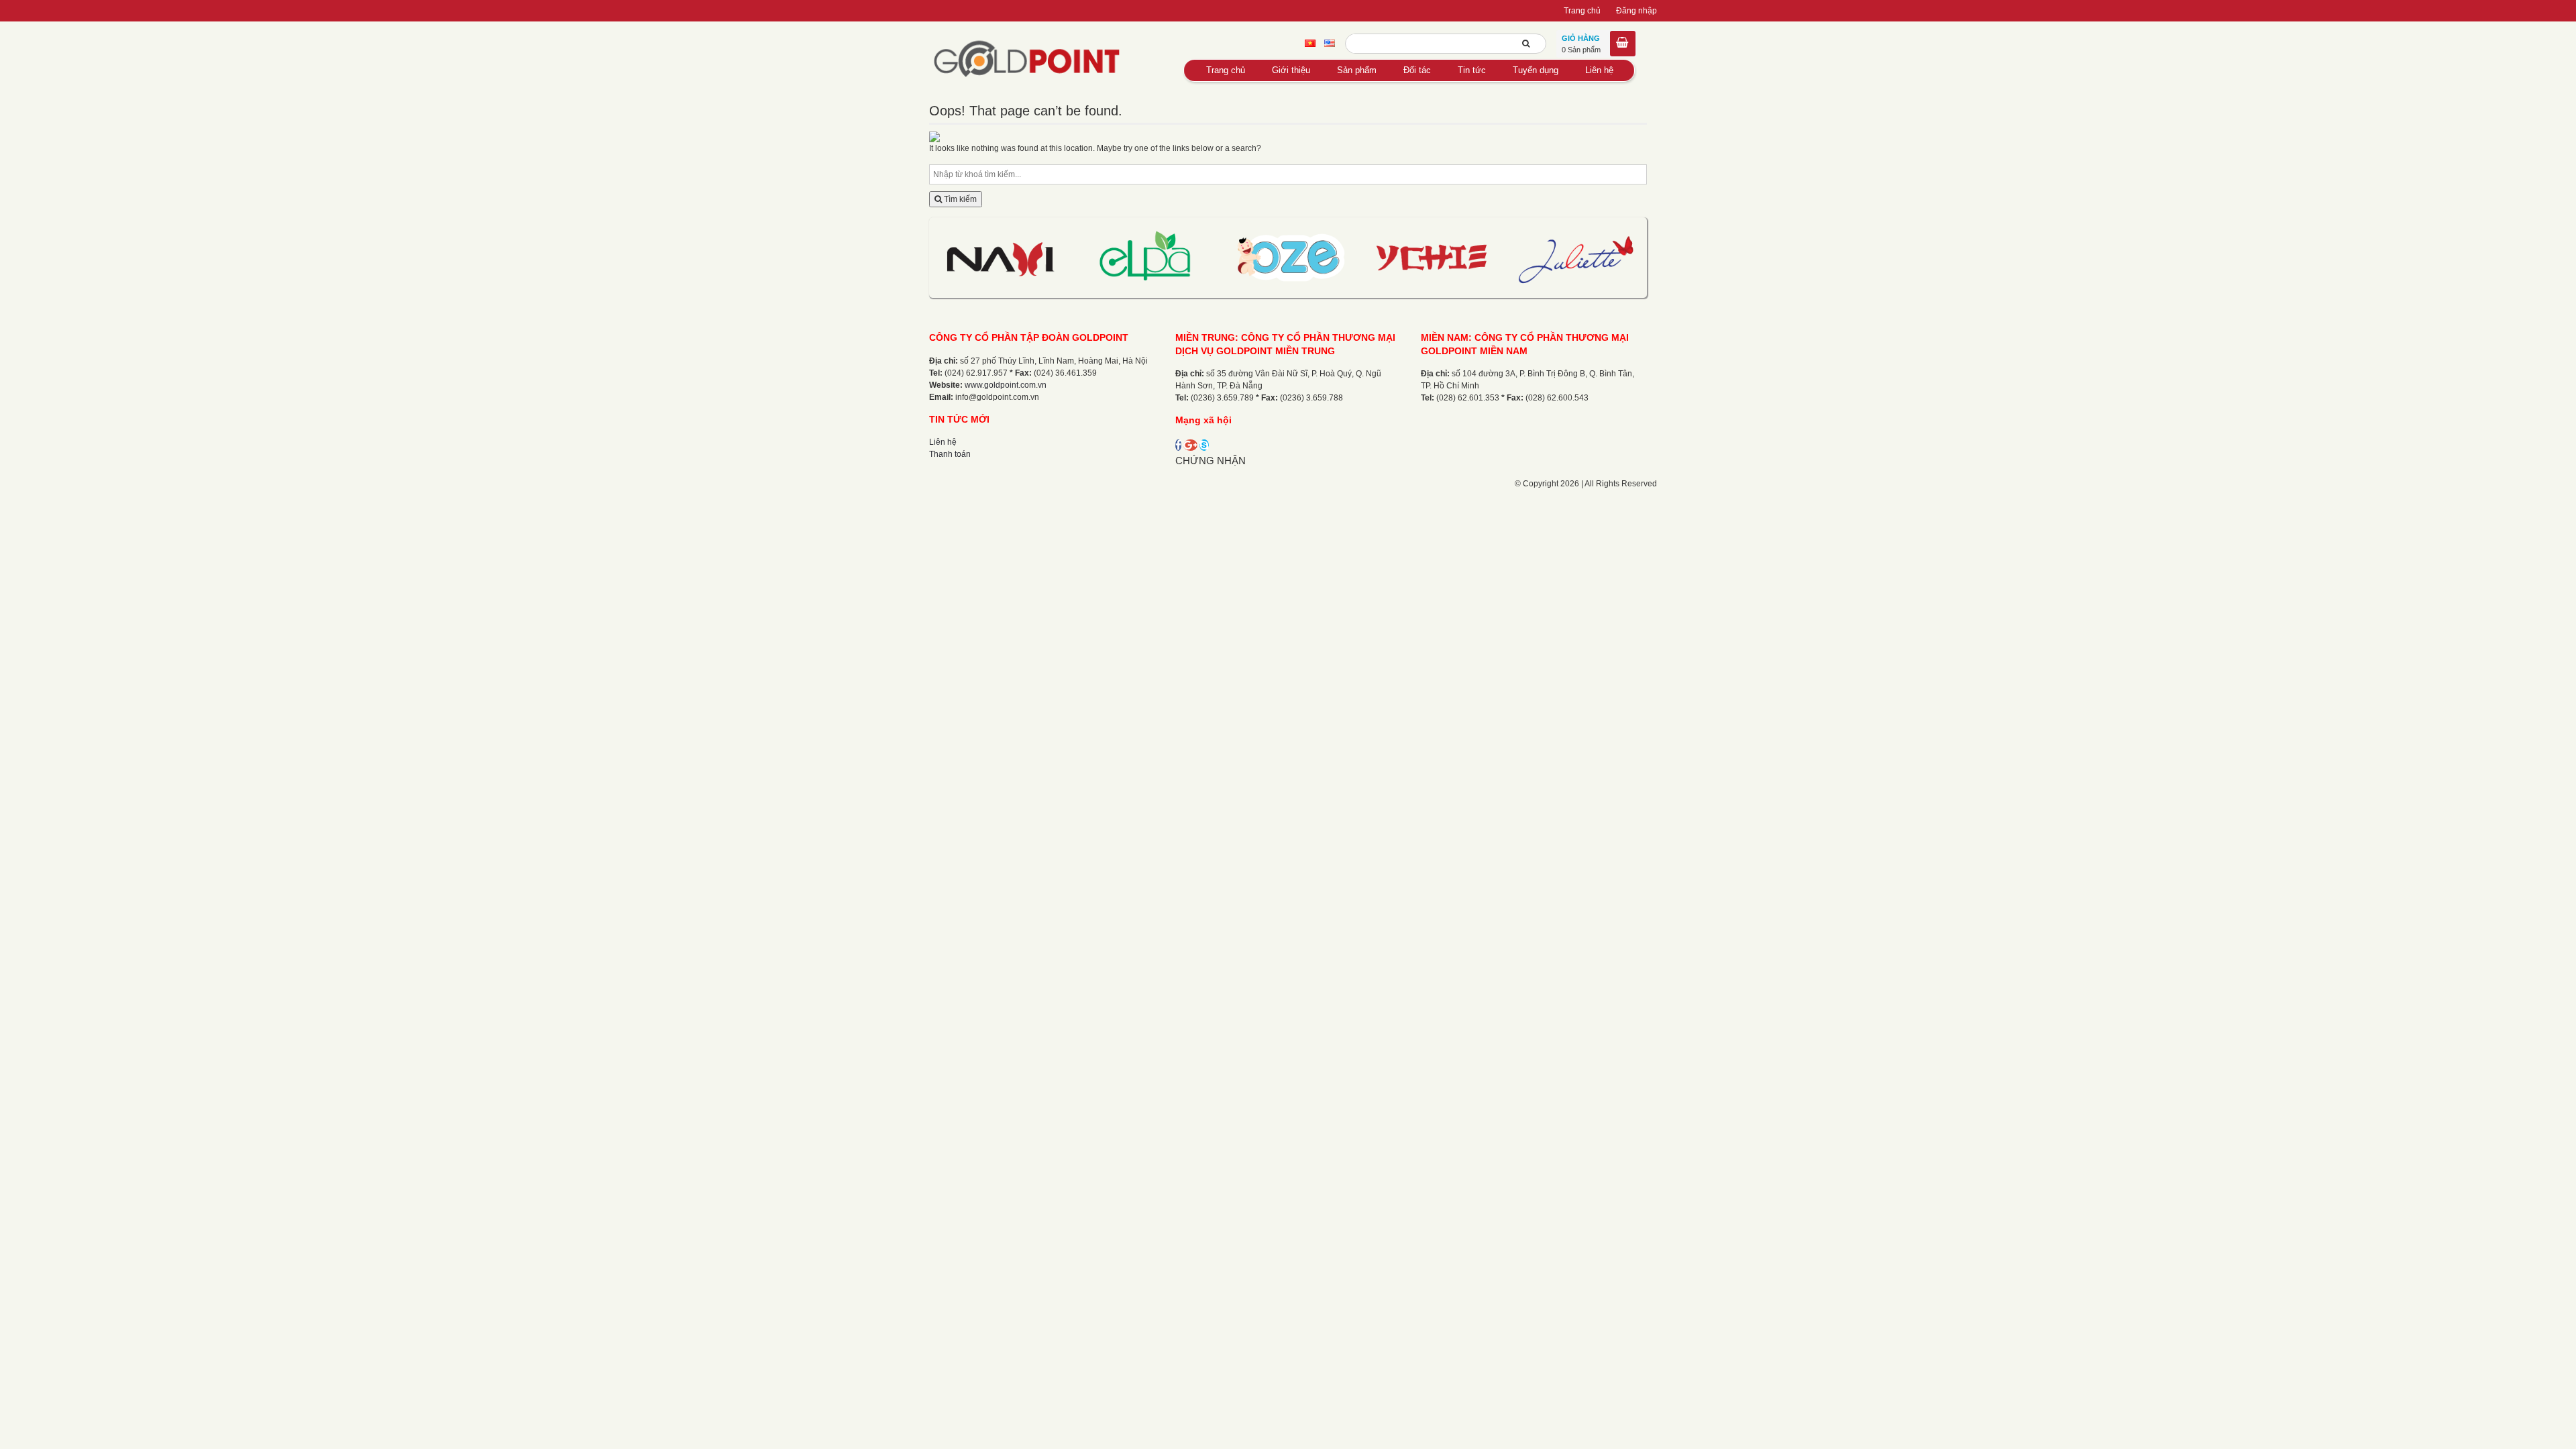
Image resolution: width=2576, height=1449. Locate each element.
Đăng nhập (1636, 11)
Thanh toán (950, 454)
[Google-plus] (1190, 445)
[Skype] (1204, 445)
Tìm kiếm (959, 199)
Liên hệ (1599, 70)
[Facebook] (1178, 445)
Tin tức (1472, 70)
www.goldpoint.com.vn (1006, 385)
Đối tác (1417, 70)
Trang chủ (1582, 11)
